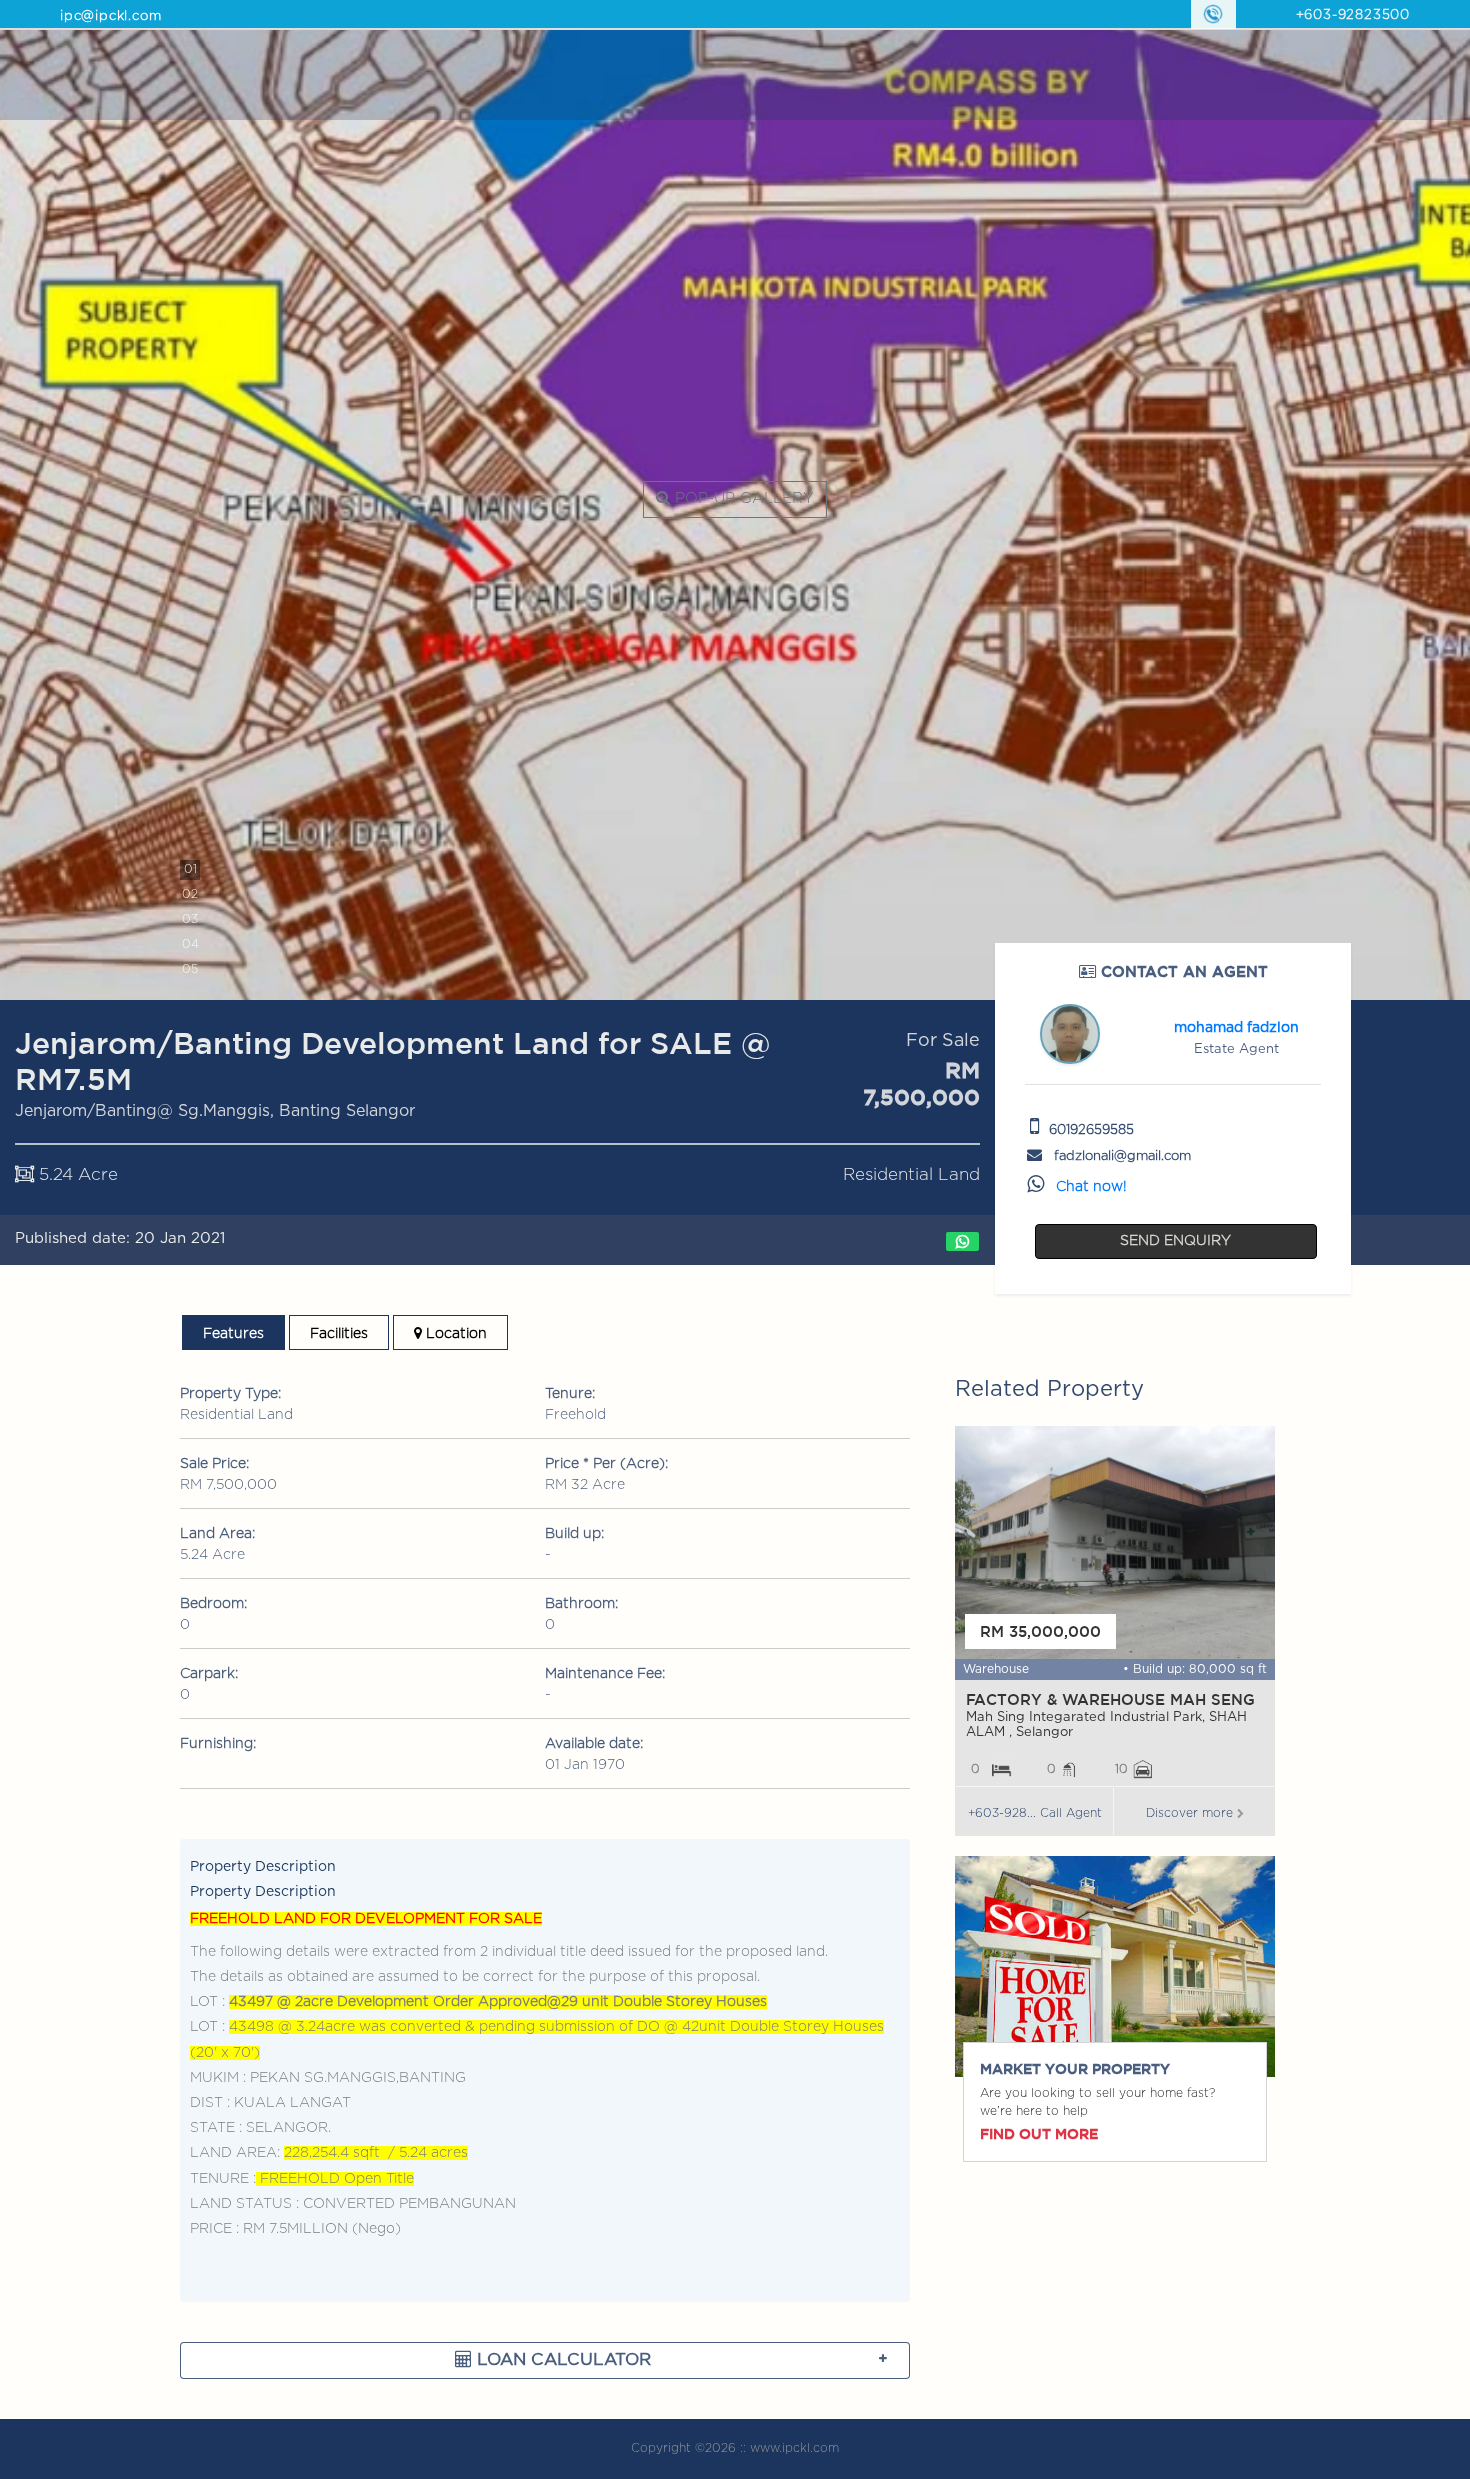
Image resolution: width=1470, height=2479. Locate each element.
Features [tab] (233, 1334)
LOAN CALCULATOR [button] (561, 2359)
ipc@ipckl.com (110, 16)
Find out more (1039, 2134)
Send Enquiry (1175, 1241)
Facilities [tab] (339, 1334)
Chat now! (1091, 1187)
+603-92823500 (1353, 15)
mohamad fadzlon (1236, 1028)
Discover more (1191, 1813)
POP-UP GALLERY (742, 498)
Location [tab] (454, 1334)
